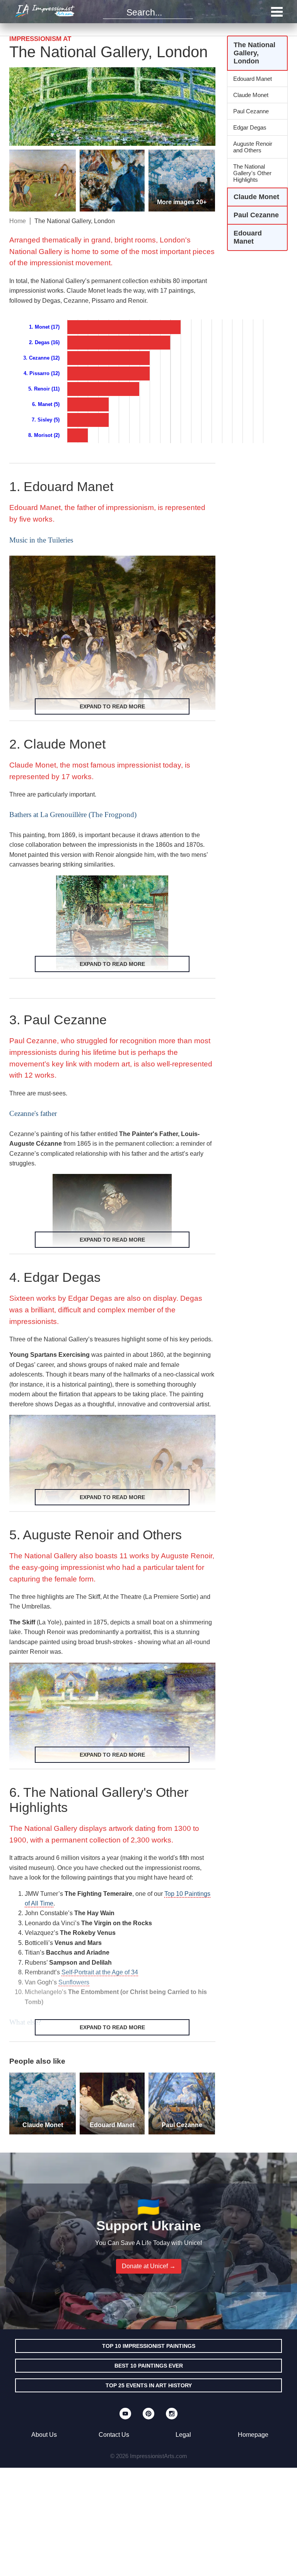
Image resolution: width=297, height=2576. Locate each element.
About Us (44, 2435)
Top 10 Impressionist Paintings (149, 2346)
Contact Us (114, 2435)
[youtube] (125, 2414)
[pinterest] (148, 2414)
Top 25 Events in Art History (149, 2385)
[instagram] (172, 2414)
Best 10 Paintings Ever (149, 2366)
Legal (183, 2435)
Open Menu (277, 12)
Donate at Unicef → (149, 2266)
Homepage (253, 2435)
